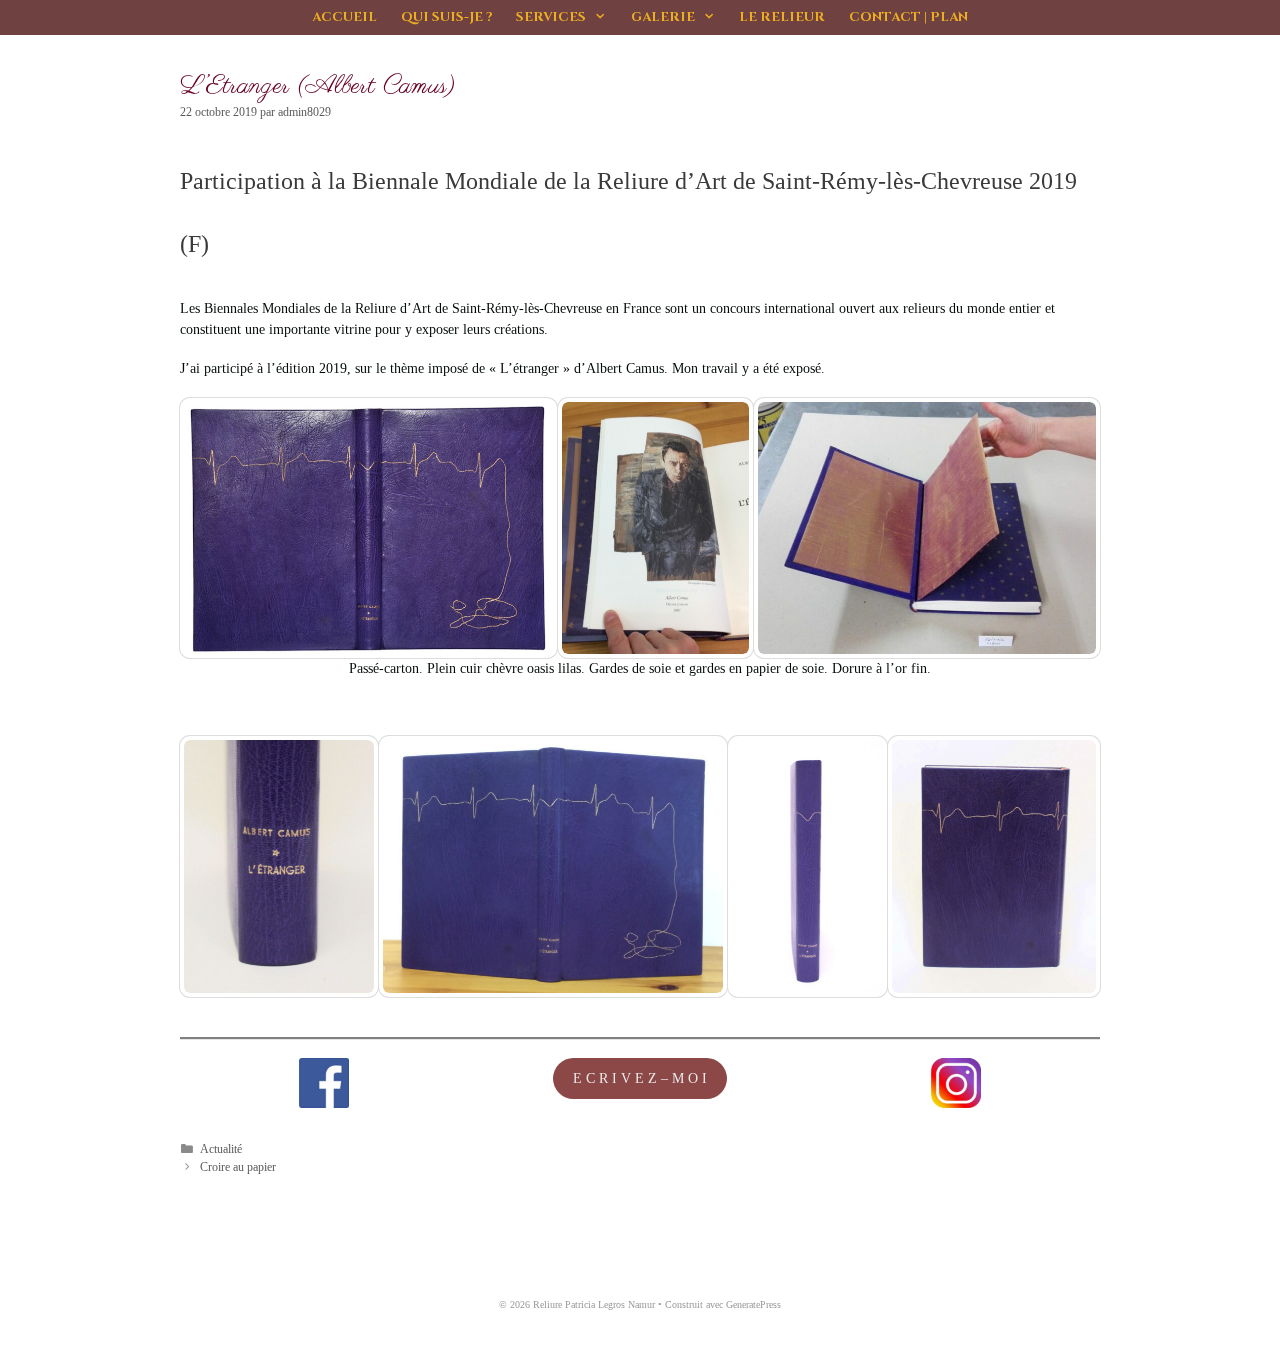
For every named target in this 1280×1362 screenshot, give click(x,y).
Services (551, 17)
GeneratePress (753, 1304)
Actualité (221, 1149)
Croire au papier (238, 1167)
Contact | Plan (908, 17)
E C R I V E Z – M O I (640, 1078)
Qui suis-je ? (446, 17)
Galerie (663, 17)
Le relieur (782, 17)
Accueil (344, 17)
